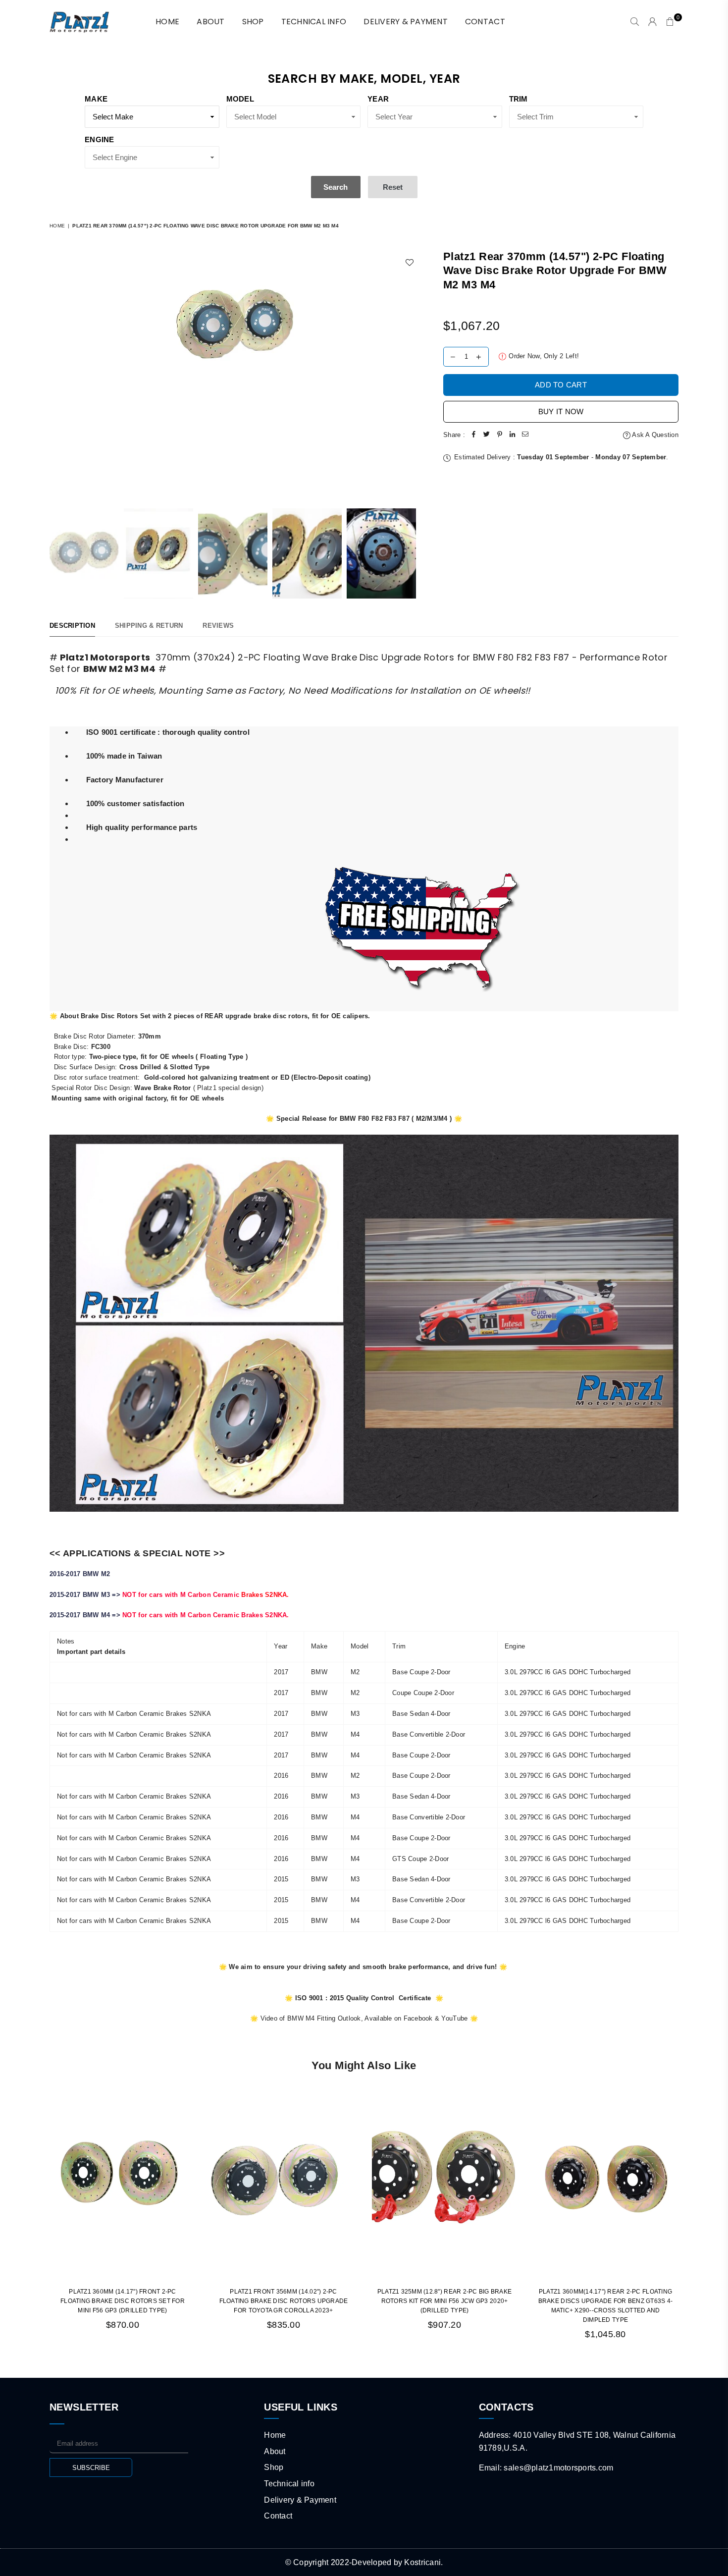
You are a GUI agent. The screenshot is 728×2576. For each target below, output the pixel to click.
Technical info (314, 22)
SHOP (253, 22)
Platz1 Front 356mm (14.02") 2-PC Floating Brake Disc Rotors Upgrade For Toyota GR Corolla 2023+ (284, 2301)
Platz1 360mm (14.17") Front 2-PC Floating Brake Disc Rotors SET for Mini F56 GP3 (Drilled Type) (123, 2301)
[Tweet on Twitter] (487, 435)
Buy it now (561, 411)
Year (378, 99)
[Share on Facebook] (474, 435)
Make (96, 99)
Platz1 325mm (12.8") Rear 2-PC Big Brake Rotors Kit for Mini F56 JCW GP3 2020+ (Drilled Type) (444, 2301)
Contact (485, 22)
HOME (167, 22)
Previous (58, 374)
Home (57, 226)
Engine (100, 139)
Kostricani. (423, 2562)
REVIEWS (218, 626)
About (210, 22)
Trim (519, 99)
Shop (274, 2467)
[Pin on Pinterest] (500, 435)
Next (412, 374)
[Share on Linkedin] (513, 435)
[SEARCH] (635, 22)
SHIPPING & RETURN (149, 626)
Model (240, 99)
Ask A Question (654, 435)
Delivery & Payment (406, 22)
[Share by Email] (525, 435)
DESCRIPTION (72, 626)
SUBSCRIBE (91, 2468)
